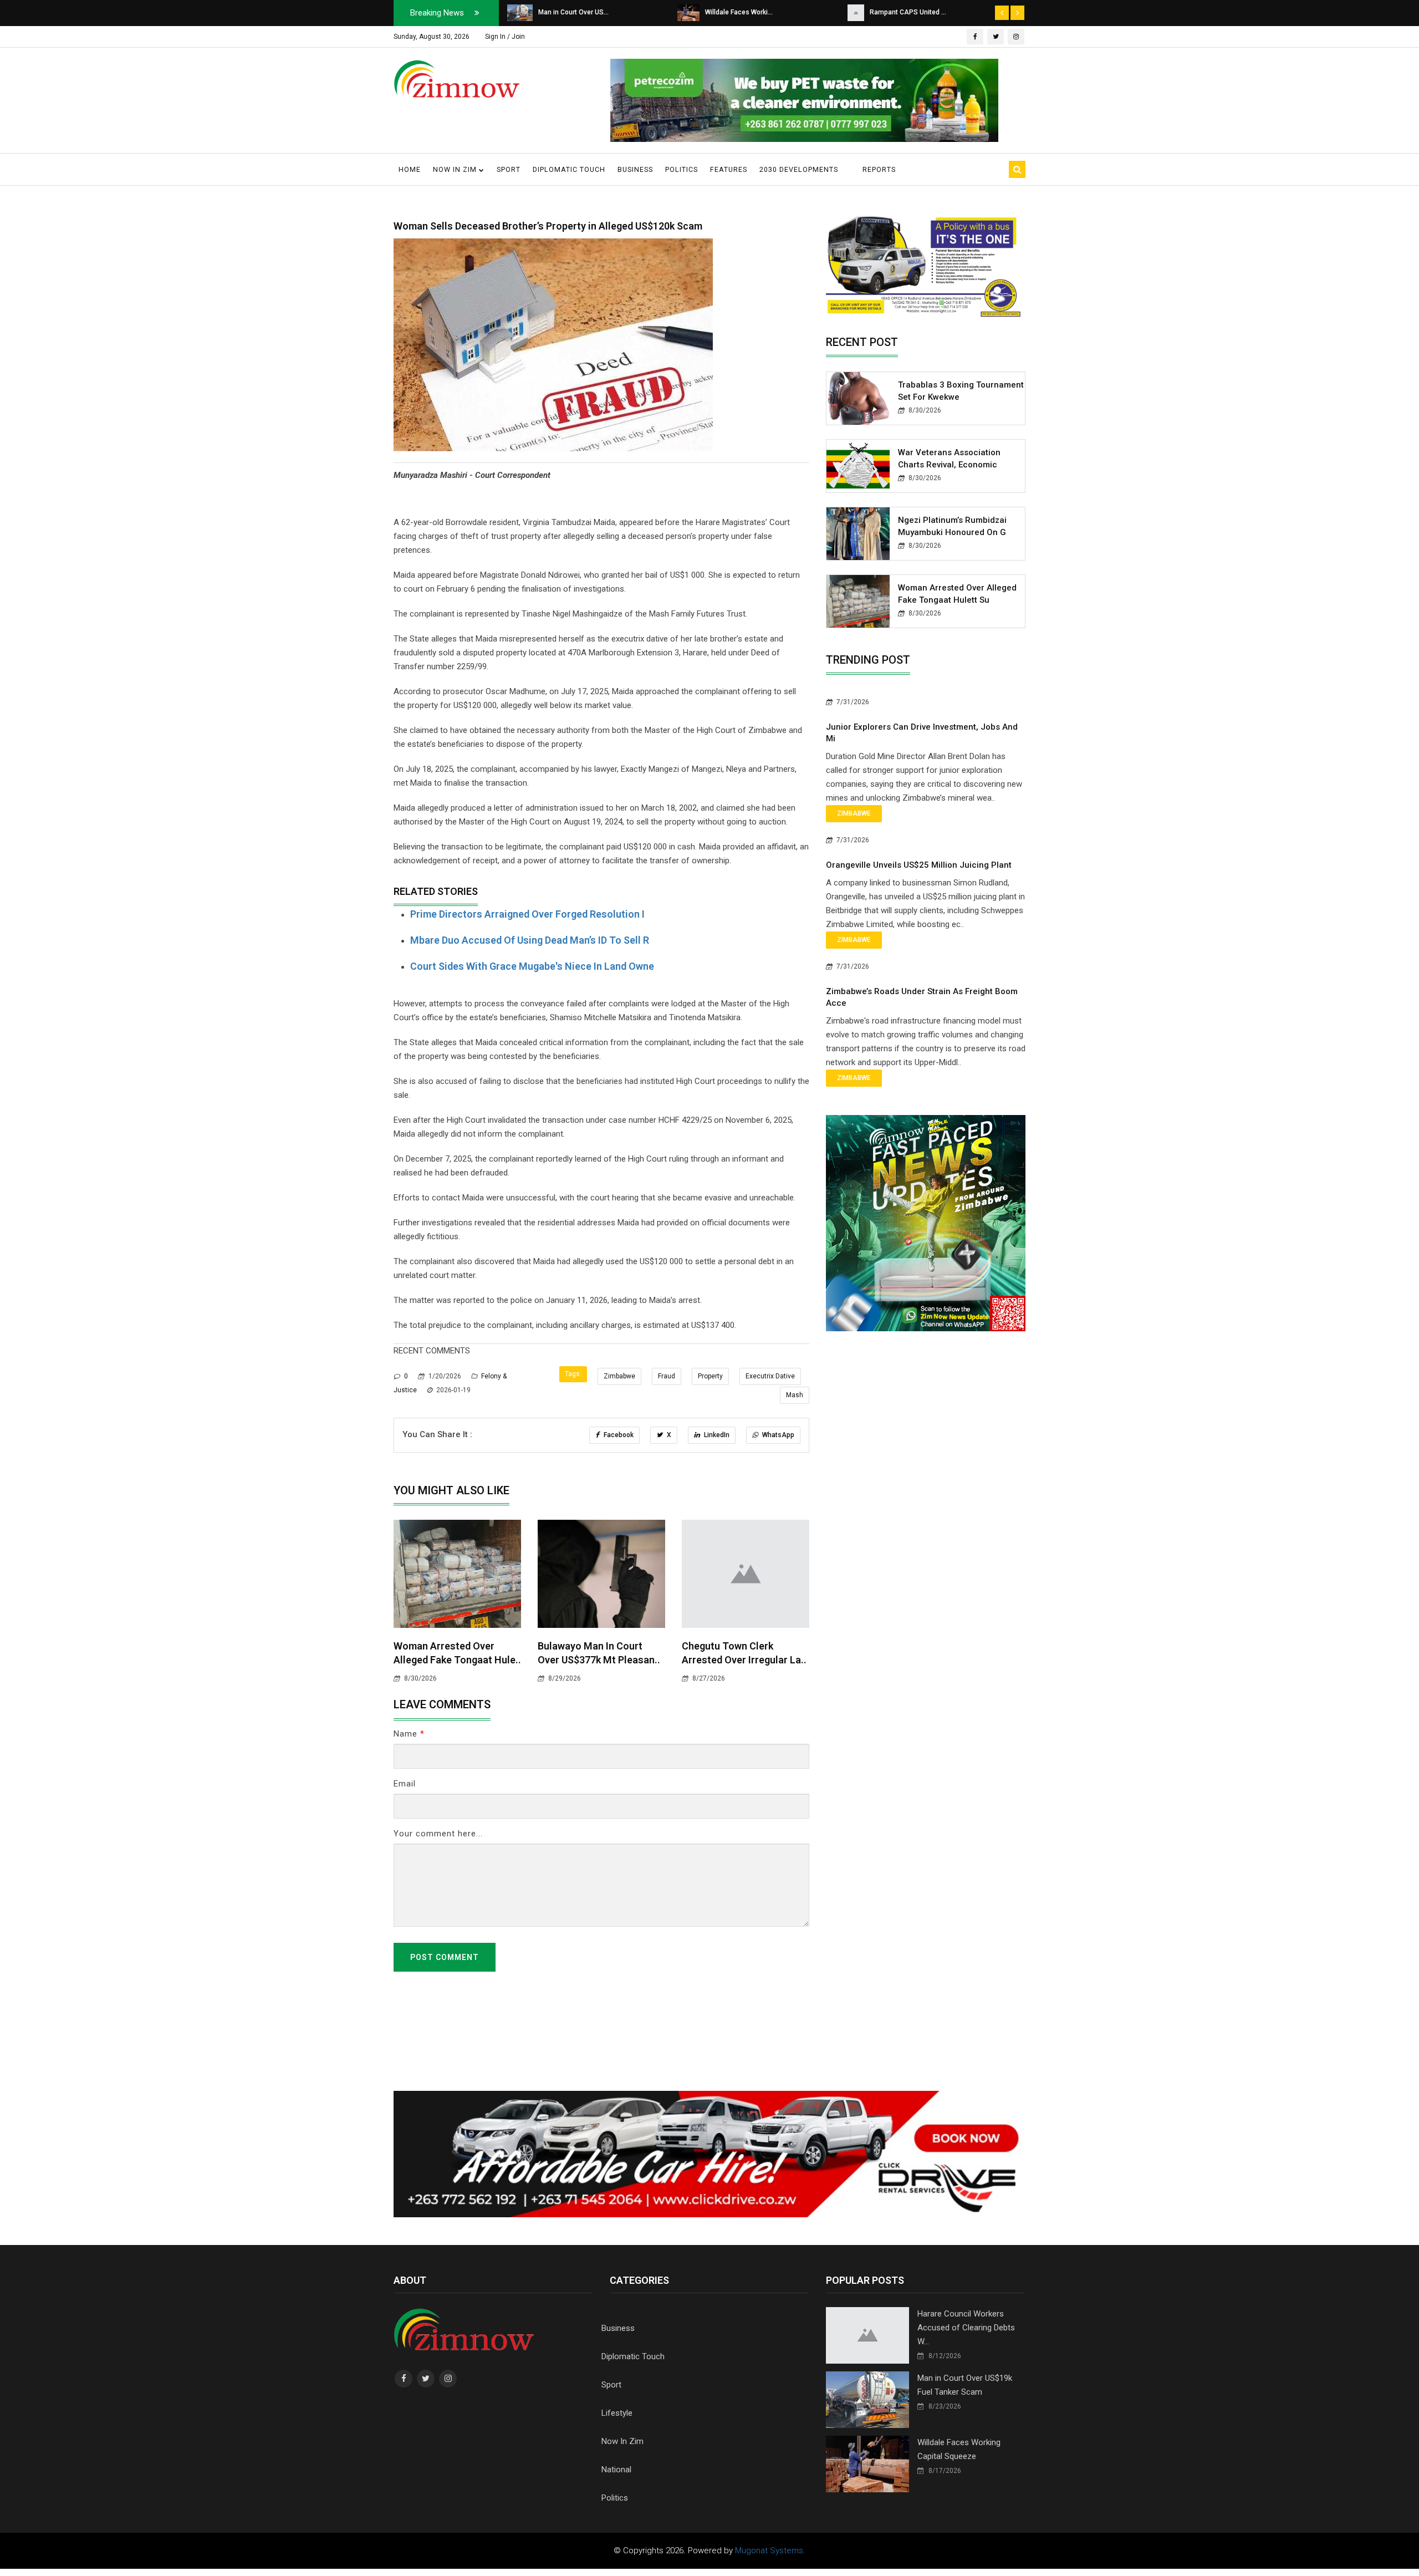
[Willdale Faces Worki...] (518, 12)
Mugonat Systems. (770, 2550)
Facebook (618, 1435)
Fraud (667, 1376)
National (616, 2470)
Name (409, 1734)
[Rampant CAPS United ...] (686, 12)
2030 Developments (799, 169)
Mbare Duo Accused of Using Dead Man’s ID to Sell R (530, 940)
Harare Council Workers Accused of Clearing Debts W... (966, 2328)
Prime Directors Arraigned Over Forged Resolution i (527, 914)
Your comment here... (438, 1834)
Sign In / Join (505, 37)
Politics (682, 169)
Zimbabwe (619, 1376)
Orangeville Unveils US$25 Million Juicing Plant (919, 865)
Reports (879, 169)
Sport (509, 169)
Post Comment (445, 1957)
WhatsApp (777, 1435)
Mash (795, 1395)
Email (405, 1784)
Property (710, 1376)
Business (635, 169)
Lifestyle (617, 2413)
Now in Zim (456, 169)
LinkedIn (716, 1435)
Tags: (573, 1374)
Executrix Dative (770, 1376)
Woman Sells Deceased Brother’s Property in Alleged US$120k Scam (548, 226)
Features (729, 169)
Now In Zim (622, 2441)
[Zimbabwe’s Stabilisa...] (858, 12)
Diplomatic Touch (569, 169)
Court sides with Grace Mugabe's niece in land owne (532, 966)
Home (410, 169)
